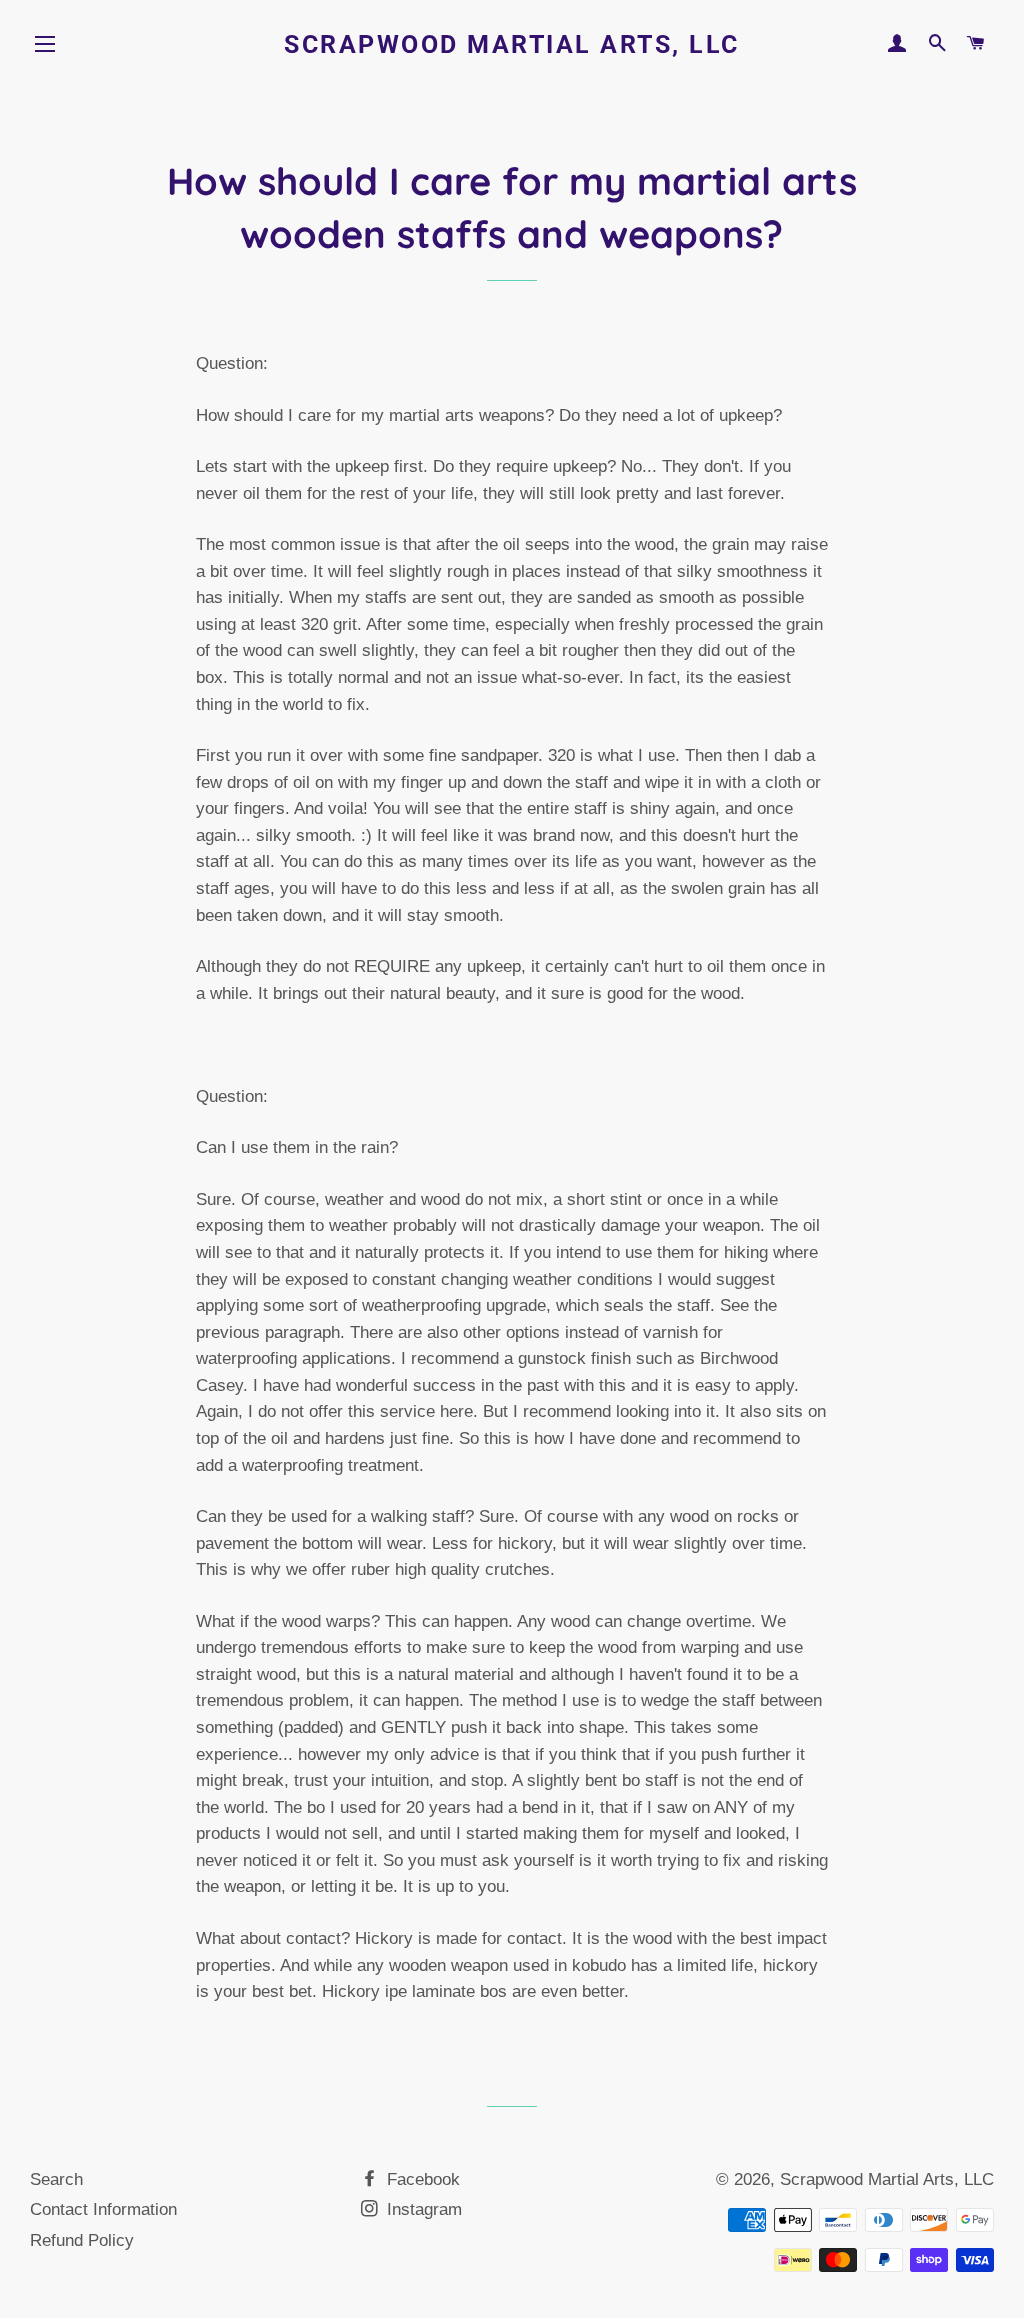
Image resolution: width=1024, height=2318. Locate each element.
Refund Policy (82, 2240)
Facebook (421, 2179)
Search (56, 2179)
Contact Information (103, 2209)
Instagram (422, 2209)
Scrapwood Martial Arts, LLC (512, 44)
